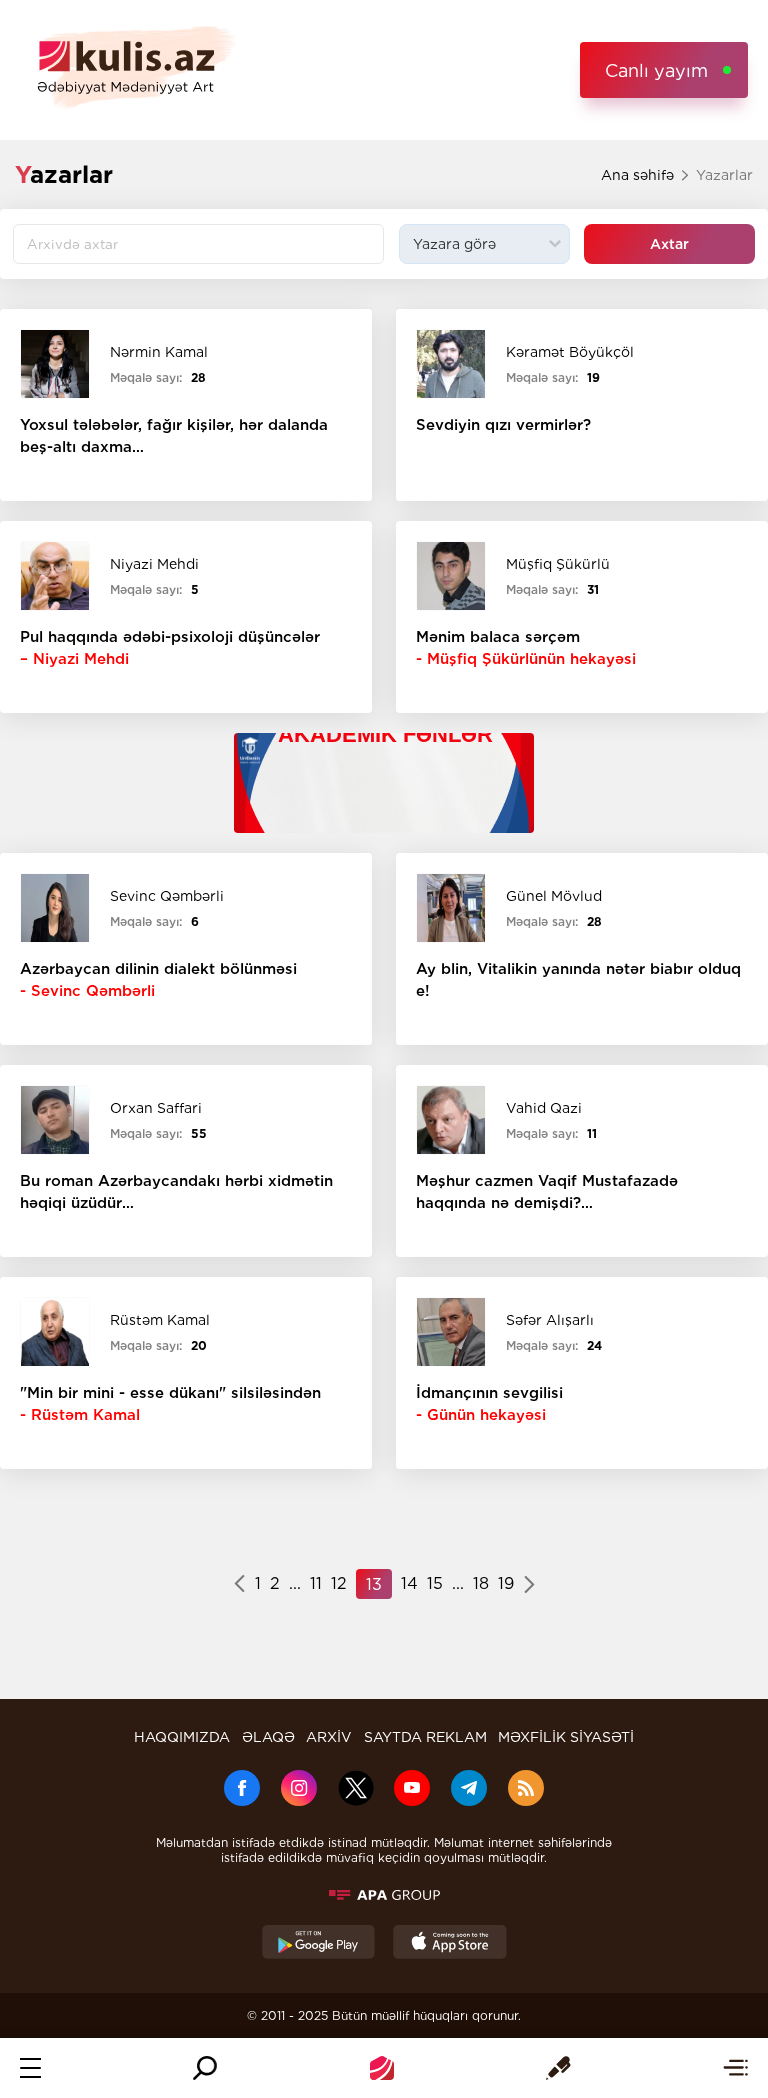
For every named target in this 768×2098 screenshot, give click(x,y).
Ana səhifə (637, 175)
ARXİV (329, 1737)
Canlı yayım (656, 70)
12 (339, 1583)
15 (435, 1583)
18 (481, 1583)
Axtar (669, 244)
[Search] (205, 2068)
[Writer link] (558, 2068)
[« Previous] (239, 1586)
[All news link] (735, 2068)
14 (409, 1583)
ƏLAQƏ (268, 1737)
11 (316, 1583)
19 (506, 1583)
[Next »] (529, 1586)
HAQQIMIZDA (182, 1737)
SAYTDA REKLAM (425, 1737)
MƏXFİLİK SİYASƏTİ (566, 1737)
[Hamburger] (30, 2068)
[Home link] (382, 2068)
